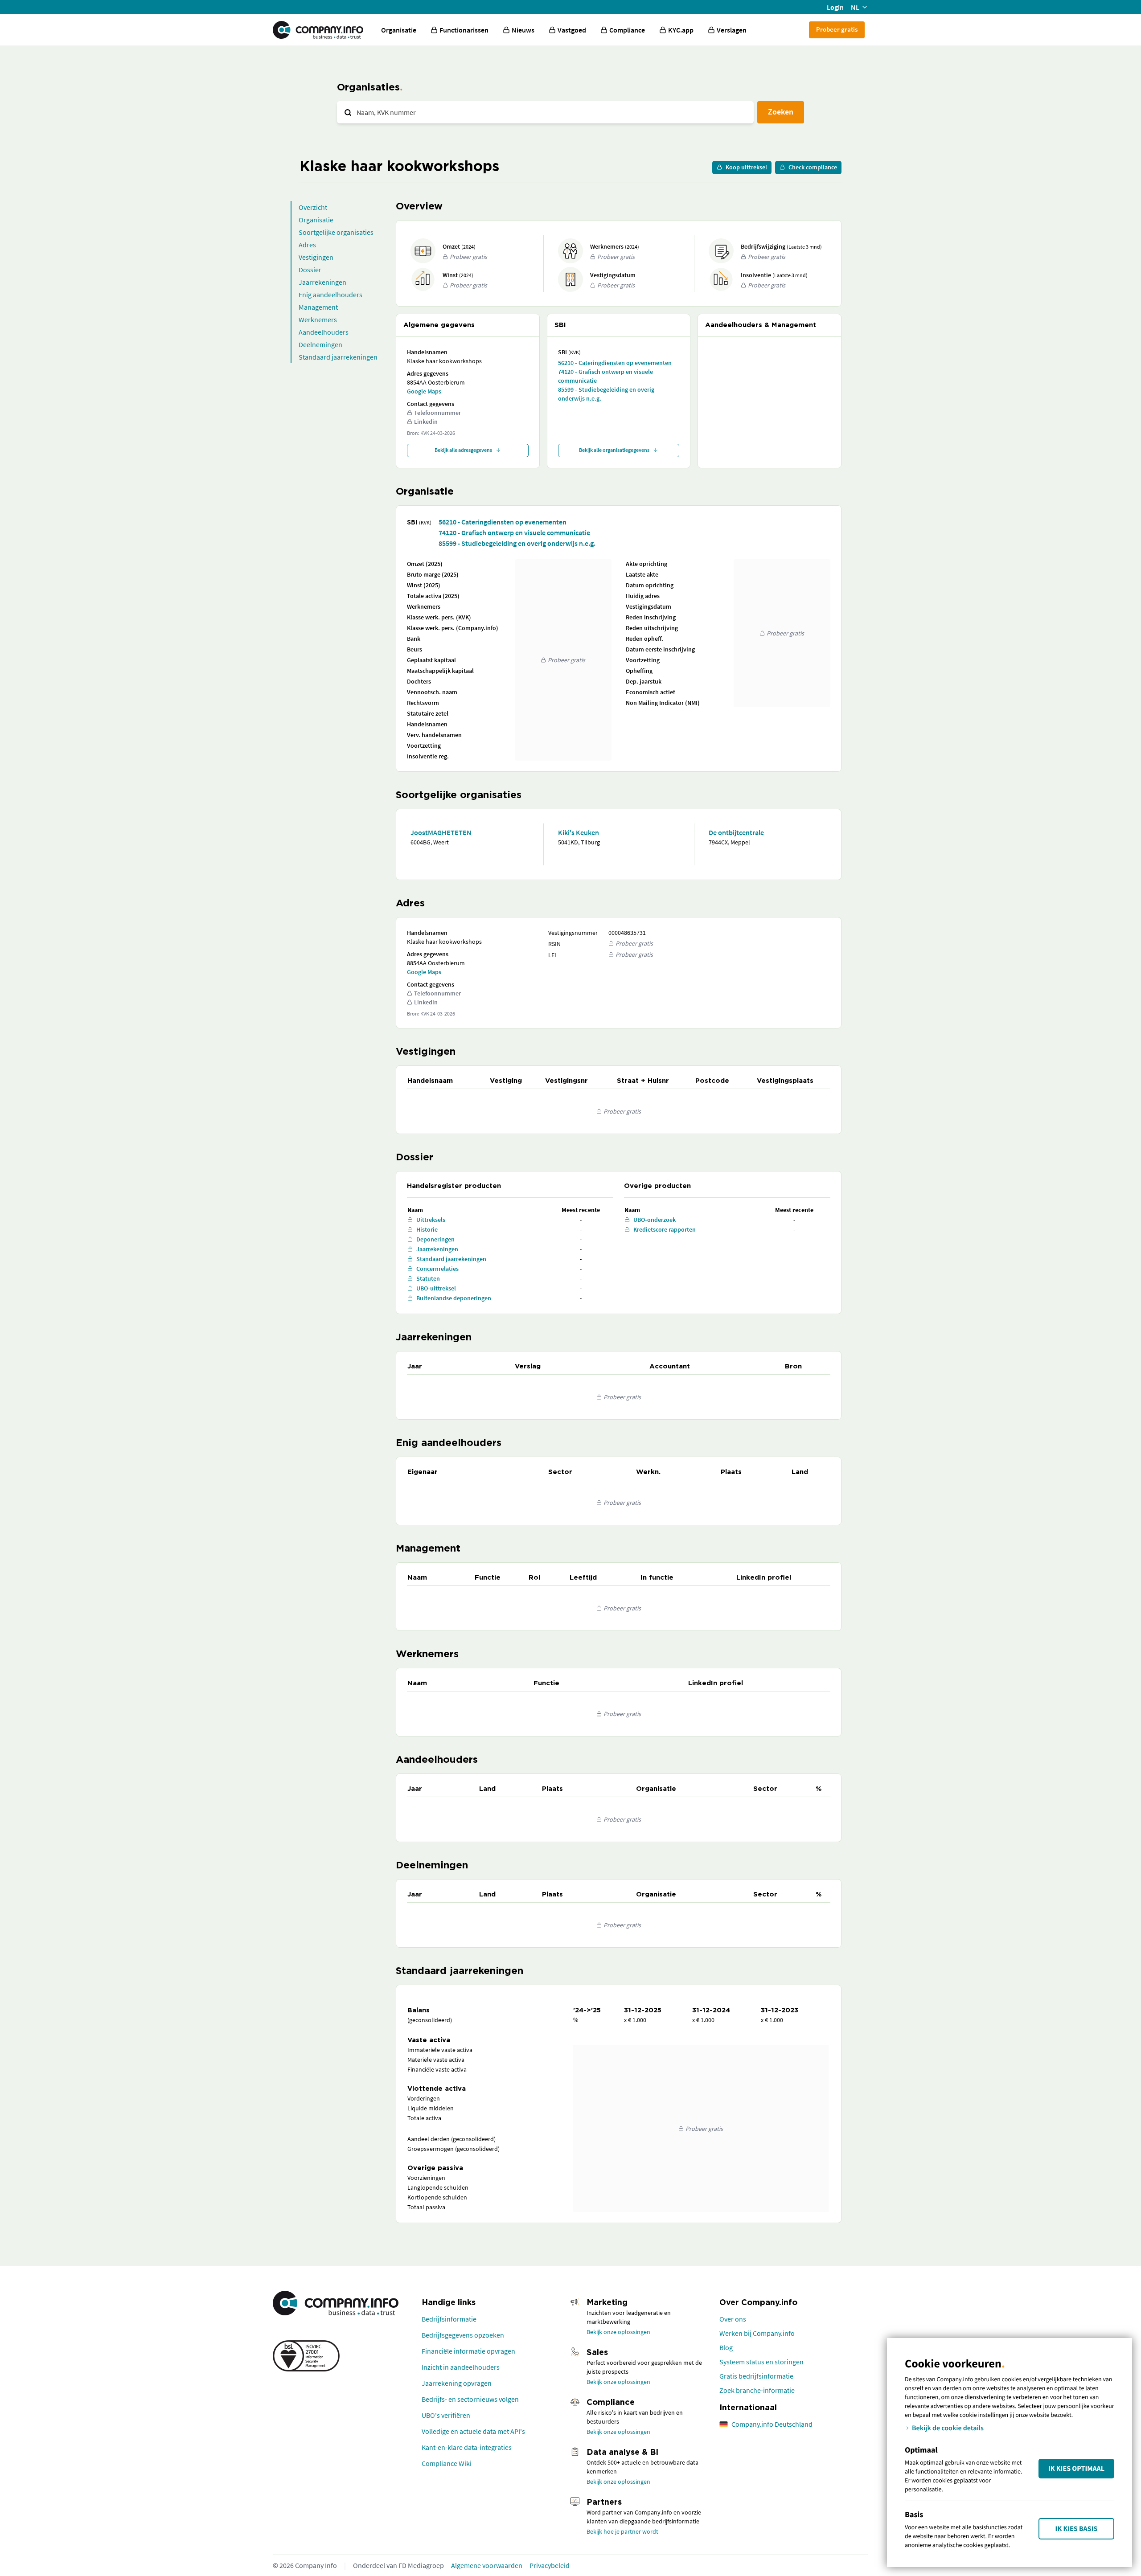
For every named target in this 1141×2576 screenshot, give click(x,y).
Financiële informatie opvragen (468, 2351)
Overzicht (313, 207)
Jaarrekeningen (322, 282)
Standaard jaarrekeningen (338, 357)
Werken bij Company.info (757, 2333)
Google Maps (424, 391)
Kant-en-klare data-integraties (467, 2447)
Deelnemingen (320, 344)
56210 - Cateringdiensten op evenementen (615, 363)
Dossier (310, 270)
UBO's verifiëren (446, 2415)
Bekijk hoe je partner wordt (622, 2531)
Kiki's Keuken (579, 832)
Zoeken (781, 112)
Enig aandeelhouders (330, 295)
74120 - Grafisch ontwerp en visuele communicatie (605, 376)
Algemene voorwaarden (487, 2565)
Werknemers (318, 319)
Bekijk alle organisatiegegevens (614, 450)
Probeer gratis (837, 29)
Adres (307, 245)
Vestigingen (316, 257)
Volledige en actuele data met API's (473, 2431)
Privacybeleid (550, 2565)
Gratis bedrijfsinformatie (756, 2376)
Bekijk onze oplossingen (618, 2332)
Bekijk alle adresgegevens (463, 450)
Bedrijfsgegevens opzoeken (463, 2335)
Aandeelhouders (324, 332)
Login (835, 7)
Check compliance (813, 167)
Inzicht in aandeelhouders (461, 2367)
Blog (726, 2347)
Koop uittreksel (746, 167)
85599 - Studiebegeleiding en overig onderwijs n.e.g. (606, 394)
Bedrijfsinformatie (449, 2319)
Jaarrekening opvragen (457, 2383)
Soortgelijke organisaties (336, 232)
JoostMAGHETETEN (441, 832)
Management (318, 307)
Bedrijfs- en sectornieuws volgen (470, 2399)
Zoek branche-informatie (757, 2390)
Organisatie (399, 30)
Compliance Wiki (447, 2463)
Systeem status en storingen (761, 2362)
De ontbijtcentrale (736, 832)
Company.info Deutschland (772, 2424)
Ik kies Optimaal (1076, 2469)
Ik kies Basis (1077, 2529)
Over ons (733, 2319)
